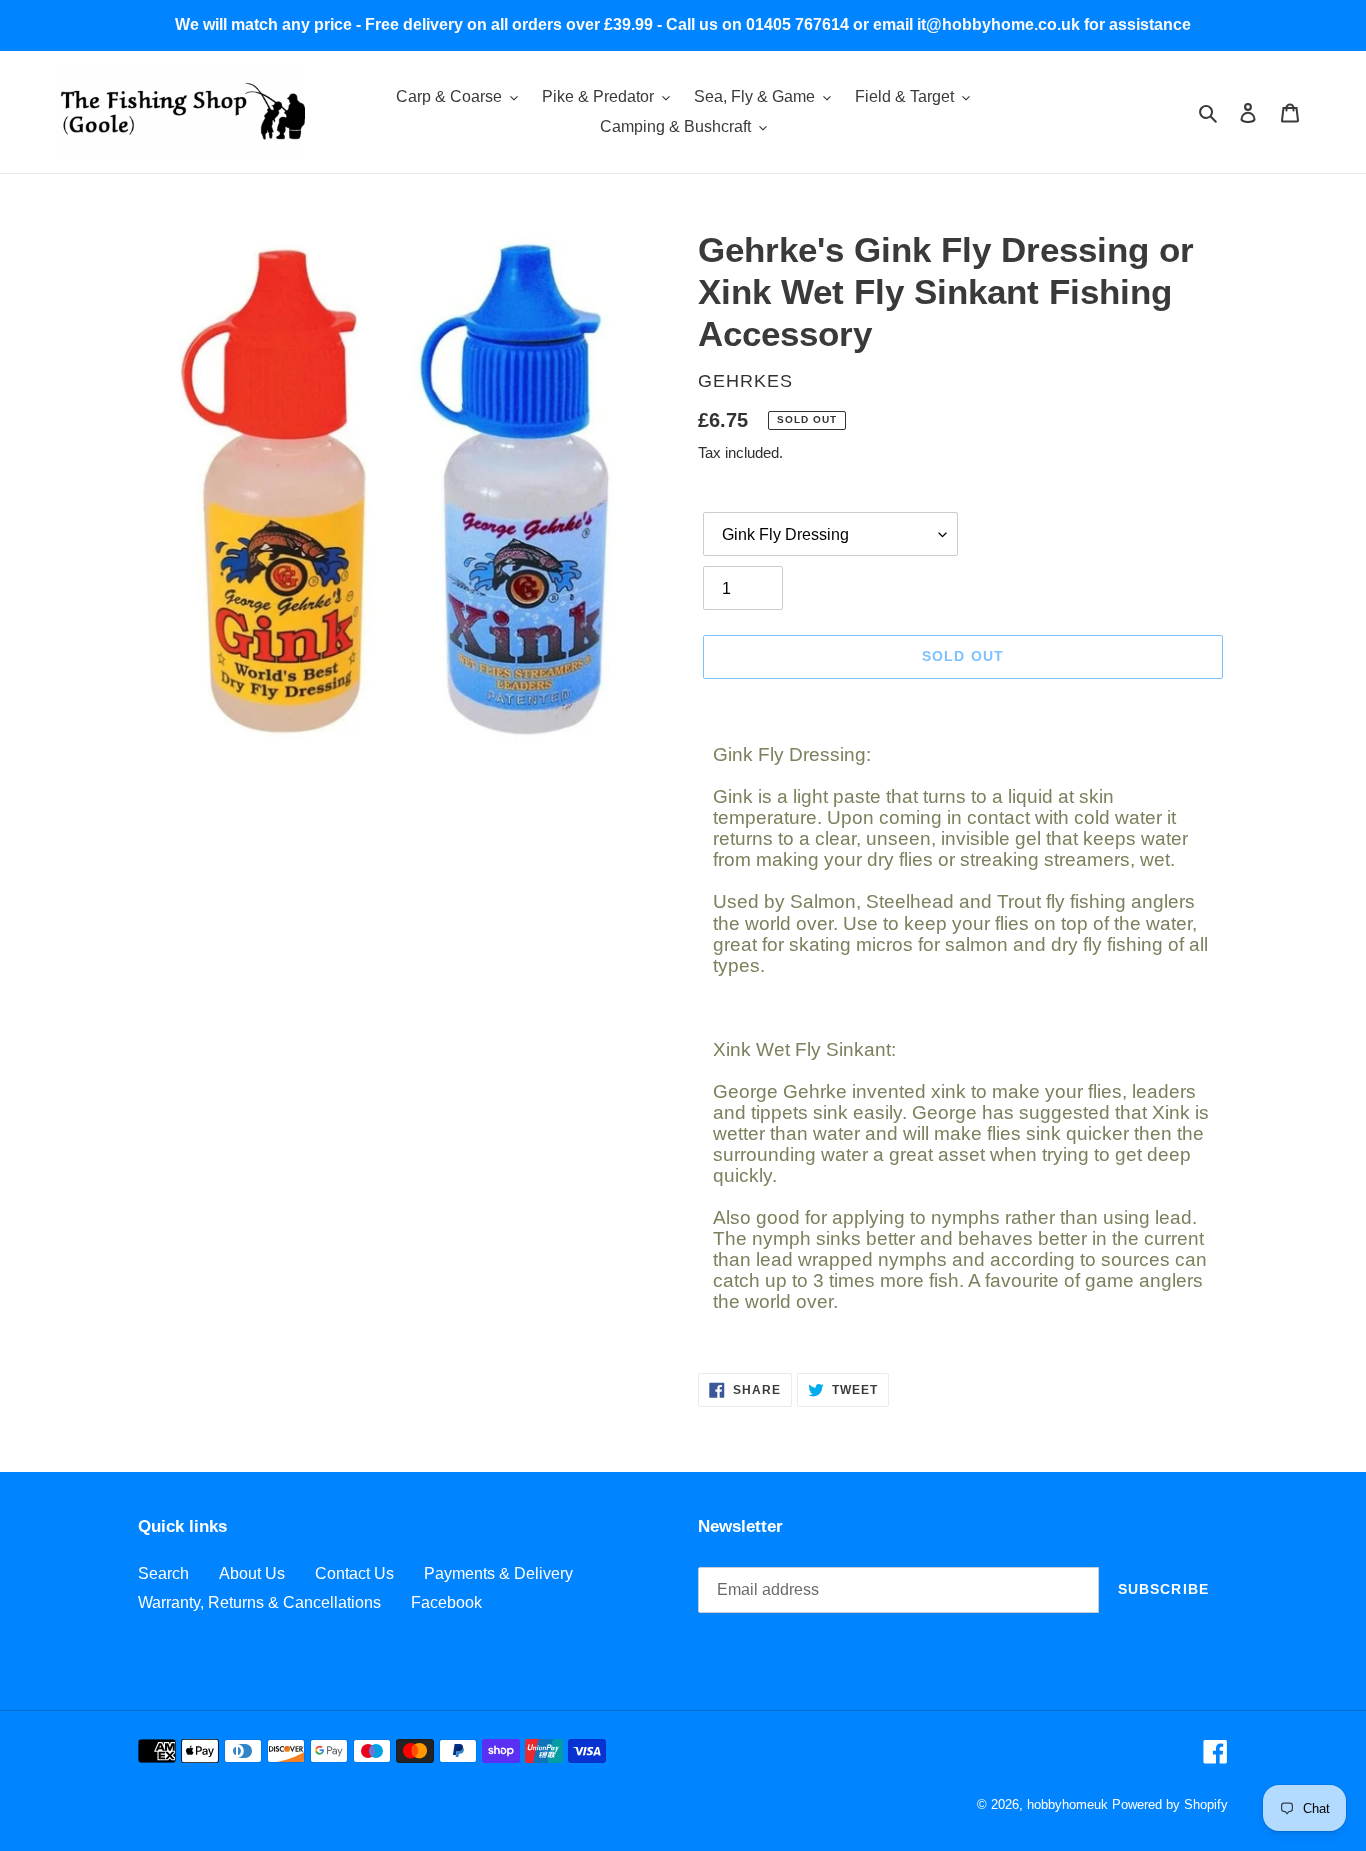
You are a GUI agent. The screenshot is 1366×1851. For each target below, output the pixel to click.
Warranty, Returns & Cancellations (259, 1602)
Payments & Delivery (498, 1573)
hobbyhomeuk (1067, 1804)
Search (163, 1573)
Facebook (446, 1602)
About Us (252, 1573)
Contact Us (354, 1573)
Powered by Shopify (1170, 1804)
